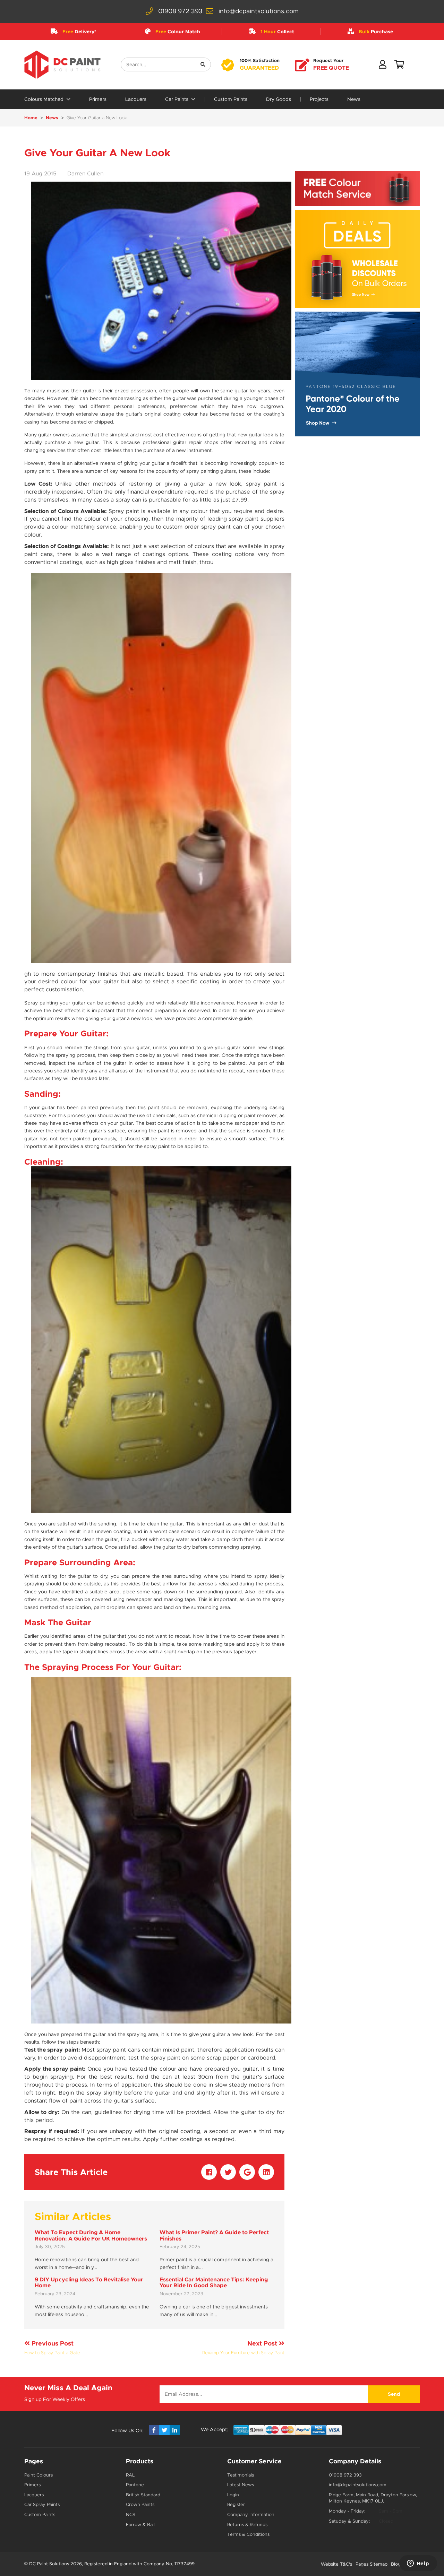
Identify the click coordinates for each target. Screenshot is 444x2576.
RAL (130, 2475)
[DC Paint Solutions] (62, 65)
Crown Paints (140, 2504)
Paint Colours (39, 2475)
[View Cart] (399, 66)
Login (233, 2495)
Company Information (251, 2514)
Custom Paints (231, 99)
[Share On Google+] (247, 2172)
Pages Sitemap (372, 2564)
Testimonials (241, 2475)
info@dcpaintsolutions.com (259, 11)
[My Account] (383, 66)
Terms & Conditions (248, 2534)
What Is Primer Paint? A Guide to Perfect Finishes (214, 2235)
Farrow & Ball (140, 2525)
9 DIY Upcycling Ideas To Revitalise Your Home (89, 2283)
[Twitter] (164, 2430)
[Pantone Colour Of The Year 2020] (357, 374)
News (354, 99)
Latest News (241, 2485)
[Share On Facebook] (209, 2172)
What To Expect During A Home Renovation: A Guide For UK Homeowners (91, 2235)
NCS (131, 2514)
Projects (319, 99)
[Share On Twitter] (228, 2172)
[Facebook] (154, 2430)
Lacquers (136, 99)
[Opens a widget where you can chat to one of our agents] (418, 2564)
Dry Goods (279, 99)
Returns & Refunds (247, 2525)
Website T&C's (336, 2564)
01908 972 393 (180, 11)
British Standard (143, 2495)
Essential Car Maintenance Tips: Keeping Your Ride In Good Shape (214, 2283)
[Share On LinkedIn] (266, 2172)
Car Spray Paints (42, 2504)
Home (31, 118)
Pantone (135, 2485)
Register (236, 2504)
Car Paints (177, 99)
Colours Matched (45, 99)
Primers (98, 99)
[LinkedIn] (175, 2430)
